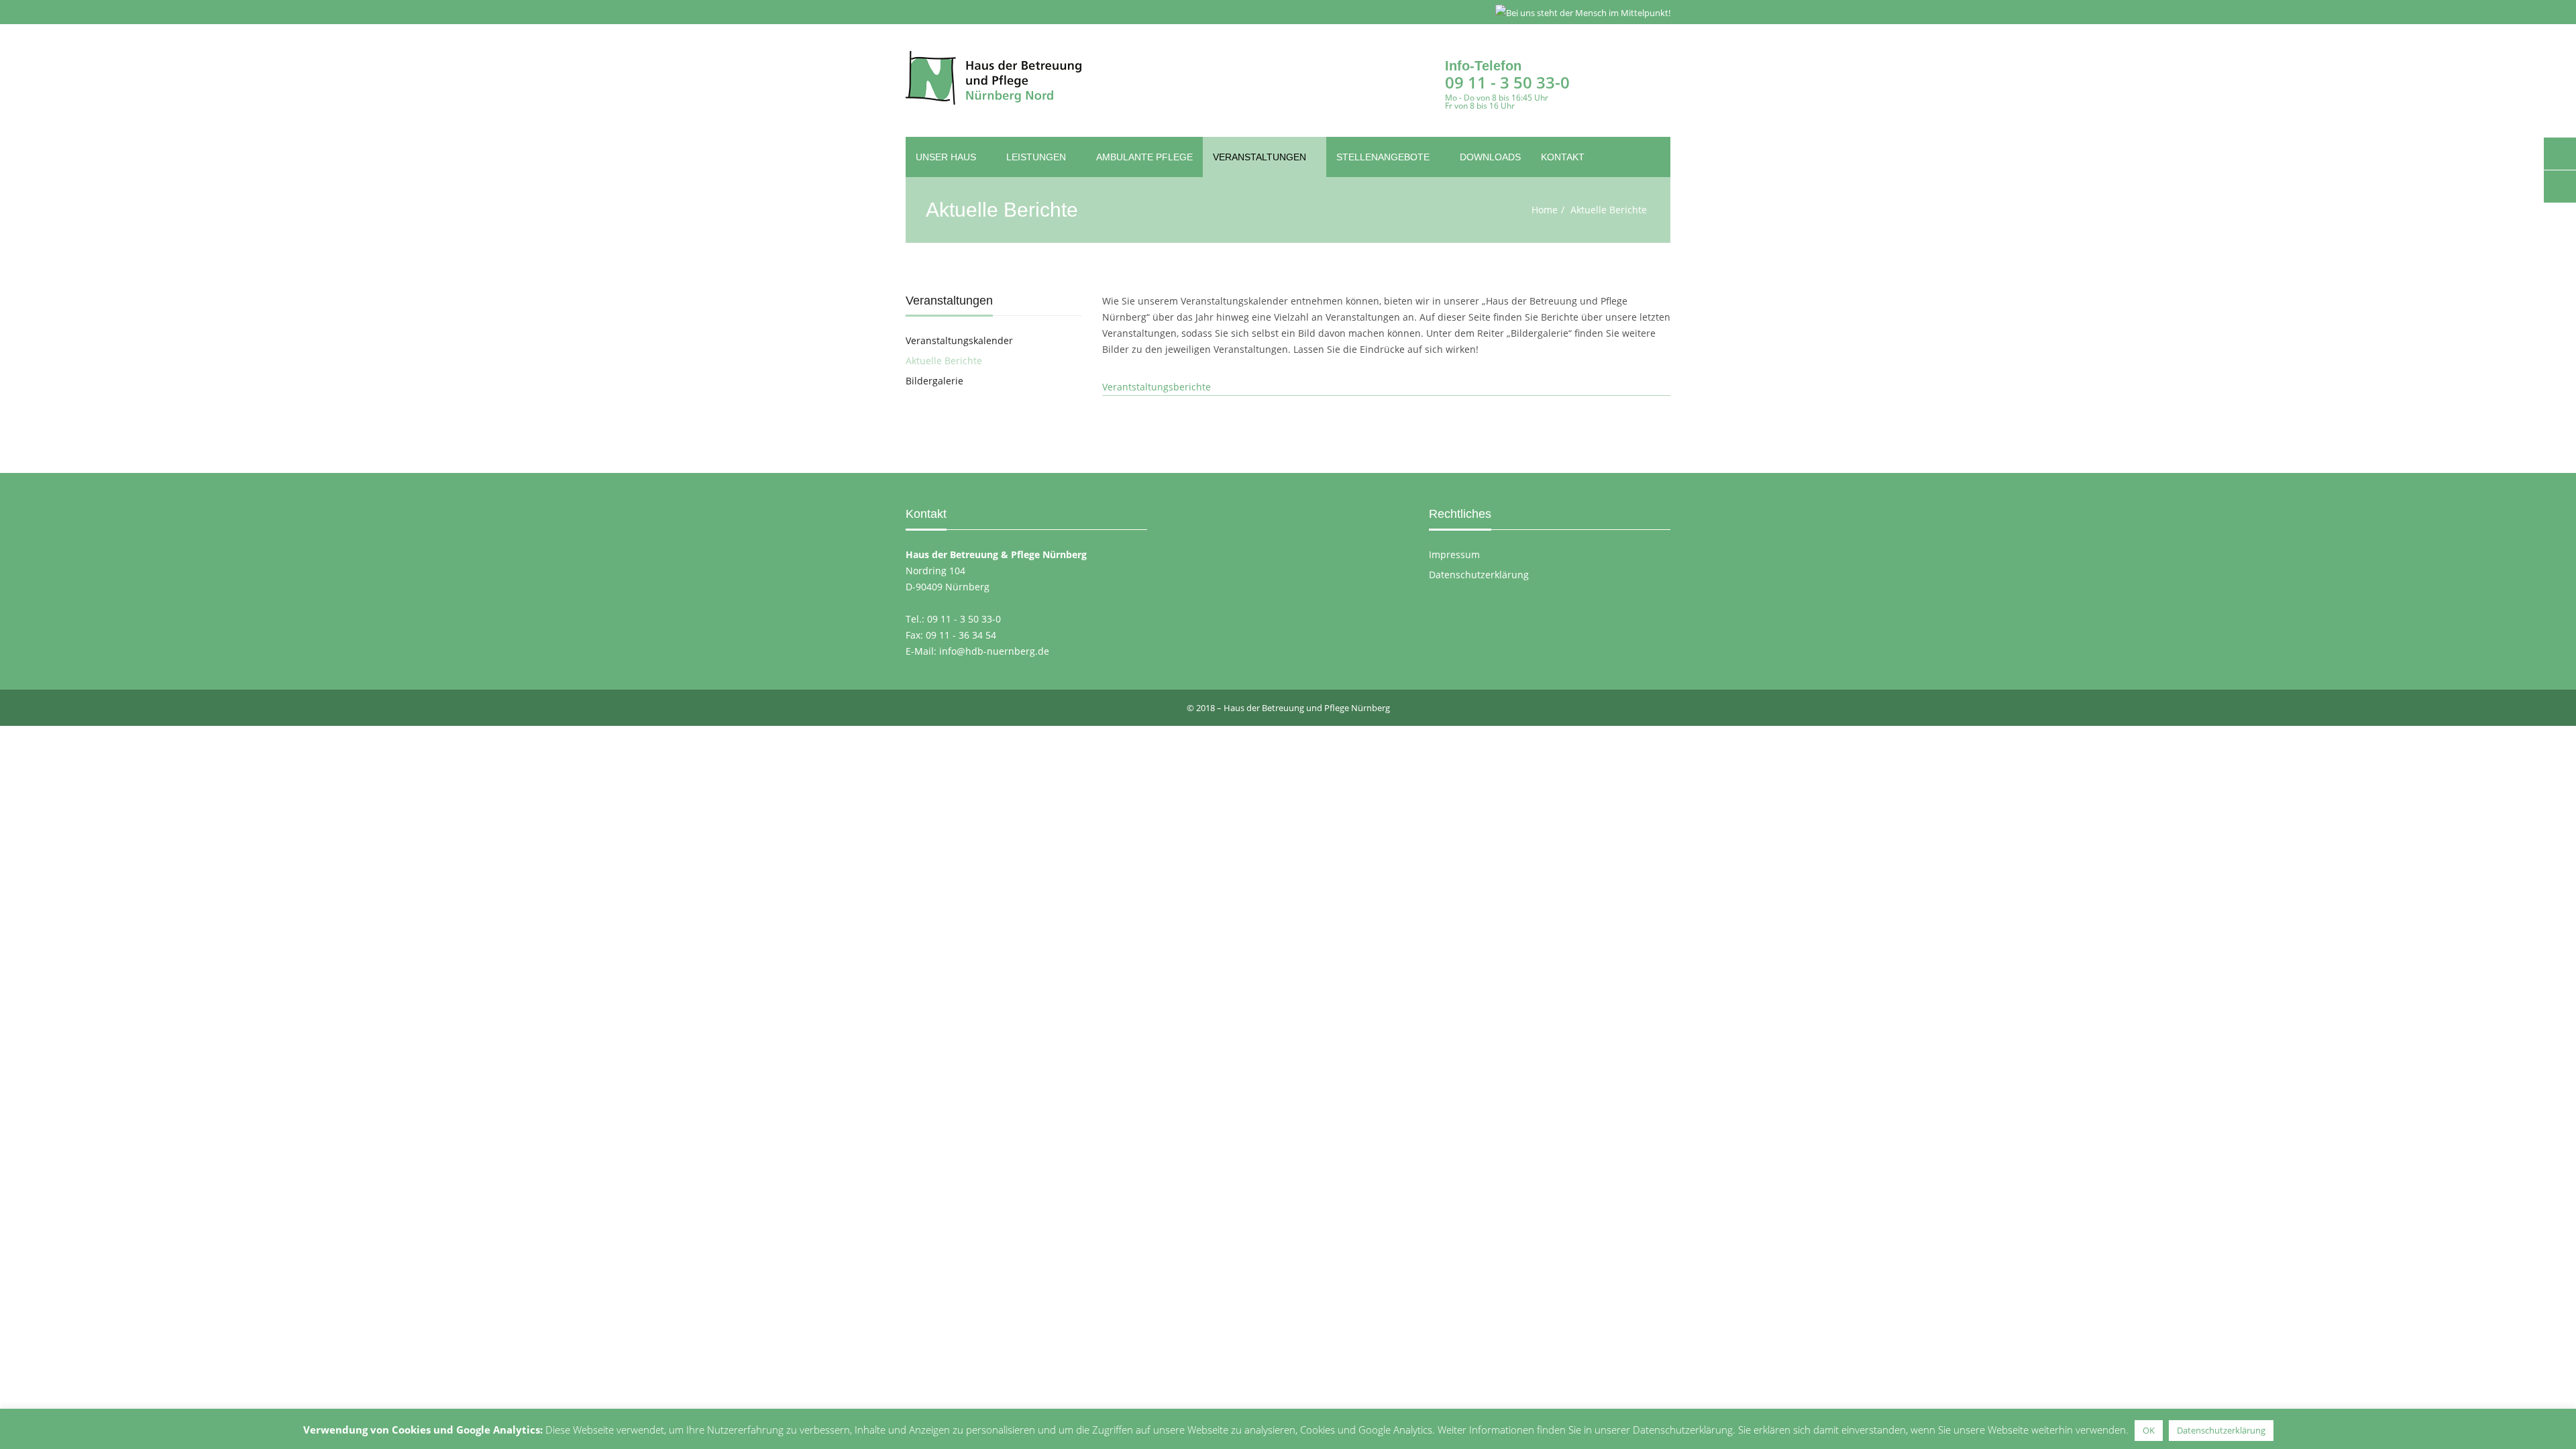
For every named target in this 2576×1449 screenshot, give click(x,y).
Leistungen (1037, 157)
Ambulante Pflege (1144, 157)
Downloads (1490, 157)
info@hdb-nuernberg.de (994, 651)
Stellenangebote (1384, 157)
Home (1545, 210)
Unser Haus (947, 157)
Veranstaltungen (1261, 157)
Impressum (1454, 554)
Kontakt (1563, 157)
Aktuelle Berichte (944, 361)
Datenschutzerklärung (1479, 575)
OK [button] (2149, 1430)
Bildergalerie (934, 381)
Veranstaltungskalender (959, 340)
